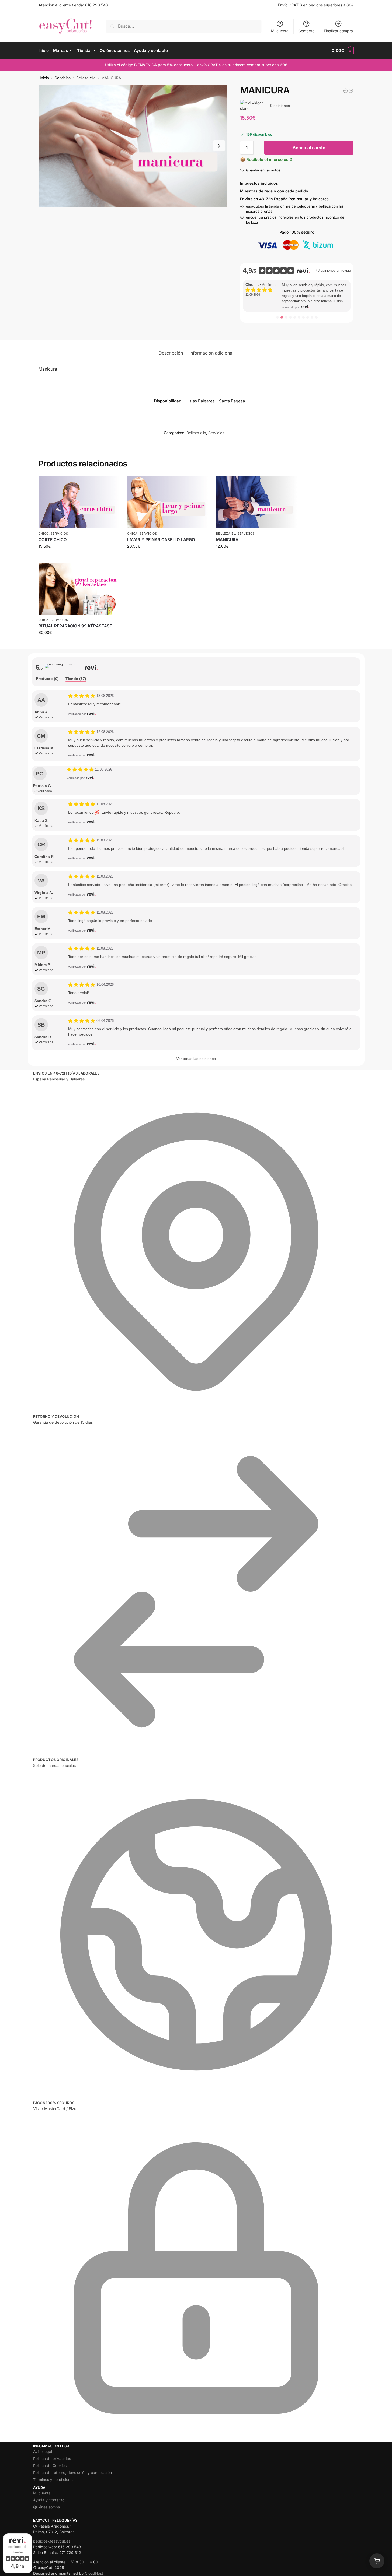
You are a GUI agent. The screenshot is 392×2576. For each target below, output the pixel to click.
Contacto (306, 31)
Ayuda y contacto (49, 2500)
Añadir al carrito (309, 148)
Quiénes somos (46, 2507)
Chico (44, 534)
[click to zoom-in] (133, 146)
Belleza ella (86, 78)
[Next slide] (219, 146)
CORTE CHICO (53, 540)
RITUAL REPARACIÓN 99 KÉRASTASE (75, 626)
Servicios (63, 78)
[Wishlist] (111, 485)
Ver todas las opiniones (196, 1059)
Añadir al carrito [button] (79, 557)
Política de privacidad (52, 2459)
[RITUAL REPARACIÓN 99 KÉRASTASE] (79, 589)
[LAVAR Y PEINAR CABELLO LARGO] (168, 502)
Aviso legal (43, 2452)
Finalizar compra (338, 31)
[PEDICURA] (351, 91)
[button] (343, 51)
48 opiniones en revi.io (333, 270)
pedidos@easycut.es (52, 2541)
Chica (132, 534)
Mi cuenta (280, 31)
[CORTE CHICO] (79, 502)
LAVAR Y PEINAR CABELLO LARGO (161, 540)
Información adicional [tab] (211, 353)
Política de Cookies (50, 2466)
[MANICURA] (256, 502)
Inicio (44, 78)
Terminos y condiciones (54, 2480)
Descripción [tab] (171, 353)
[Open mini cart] (377, 2561)
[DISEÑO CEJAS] (345, 91)
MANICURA (227, 540)
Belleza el (226, 534)
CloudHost (94, 2573)
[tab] (47, 679)
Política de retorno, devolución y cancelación (72, 2473)
